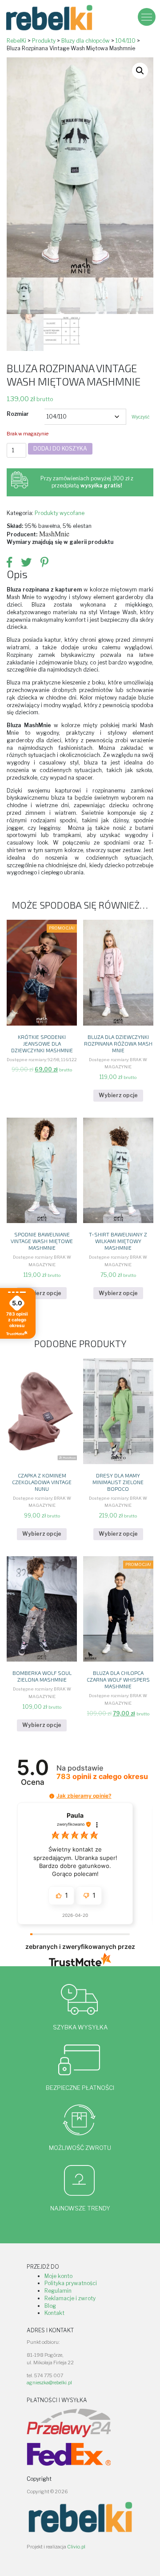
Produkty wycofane (60, 513)
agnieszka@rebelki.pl (49, 2383)
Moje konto (58, 2276)
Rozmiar (18, 414)
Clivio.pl (76, 2547)
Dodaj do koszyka (60, 449)
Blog (50, 2306)
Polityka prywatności (71, 2283)
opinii (102, 1777)
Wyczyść (140, 417)
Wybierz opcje (118, 1095)
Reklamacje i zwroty (70, 2298)
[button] (140, 71)
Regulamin (58, 2291)
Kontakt (54, 2313)
